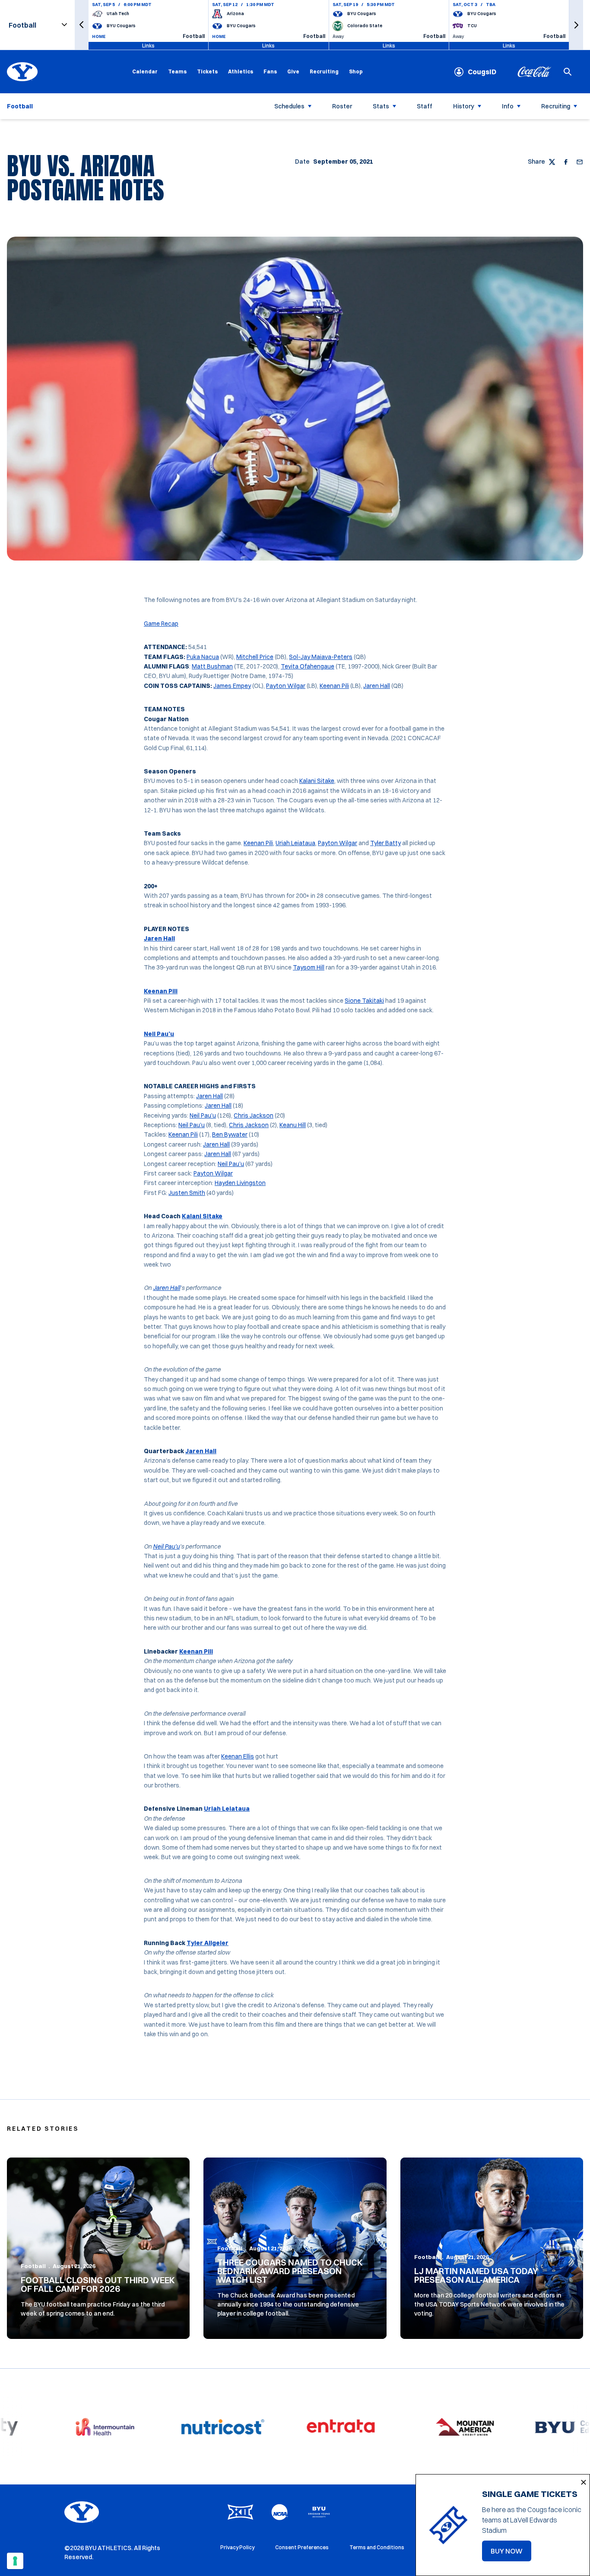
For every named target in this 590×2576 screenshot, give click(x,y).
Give (293, 71)
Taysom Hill (309, 967)
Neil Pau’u (159, 1034)
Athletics (241, 71)
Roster (342, 106)
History (464, 106)
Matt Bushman (212, 666)
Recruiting (324, 71)
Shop (356, 71)
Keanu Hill (293, 1125)
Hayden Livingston (240, 1183)
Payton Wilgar (286, 686)
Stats (381, 106)
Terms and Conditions (377, 2547)
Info (508, 106)
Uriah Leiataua (295, 843)
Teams (177, 71)
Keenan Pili (334, 686)
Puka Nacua (203, 657)
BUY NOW (511, 2554)
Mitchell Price (255, 657)
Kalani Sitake (317, 781)
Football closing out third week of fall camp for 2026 (98, 2284)
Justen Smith (187, 1193)
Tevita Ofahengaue (308, 666)
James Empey (232, 686)
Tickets (207, 71)
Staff (425, 106)
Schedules (289, 106)
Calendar (145, 71)
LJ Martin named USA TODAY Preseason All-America (476, 2275)
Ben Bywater (230, 1134)
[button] (82, 25)
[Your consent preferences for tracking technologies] (15, 2561)
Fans (270, 71)
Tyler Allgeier (208, 1943)
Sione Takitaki (364, 1001)
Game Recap (161, 624)
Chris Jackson (254, 1115)
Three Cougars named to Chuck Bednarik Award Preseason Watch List (290, 2271)
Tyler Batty (385, 843)
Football (33, 2266)
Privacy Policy (237, 2547)
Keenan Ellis (238, 1756)
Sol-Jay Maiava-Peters (321, 657)
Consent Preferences (302, 2547)
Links (148, 46)
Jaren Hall (377, 686)
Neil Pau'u (166, 1546)
